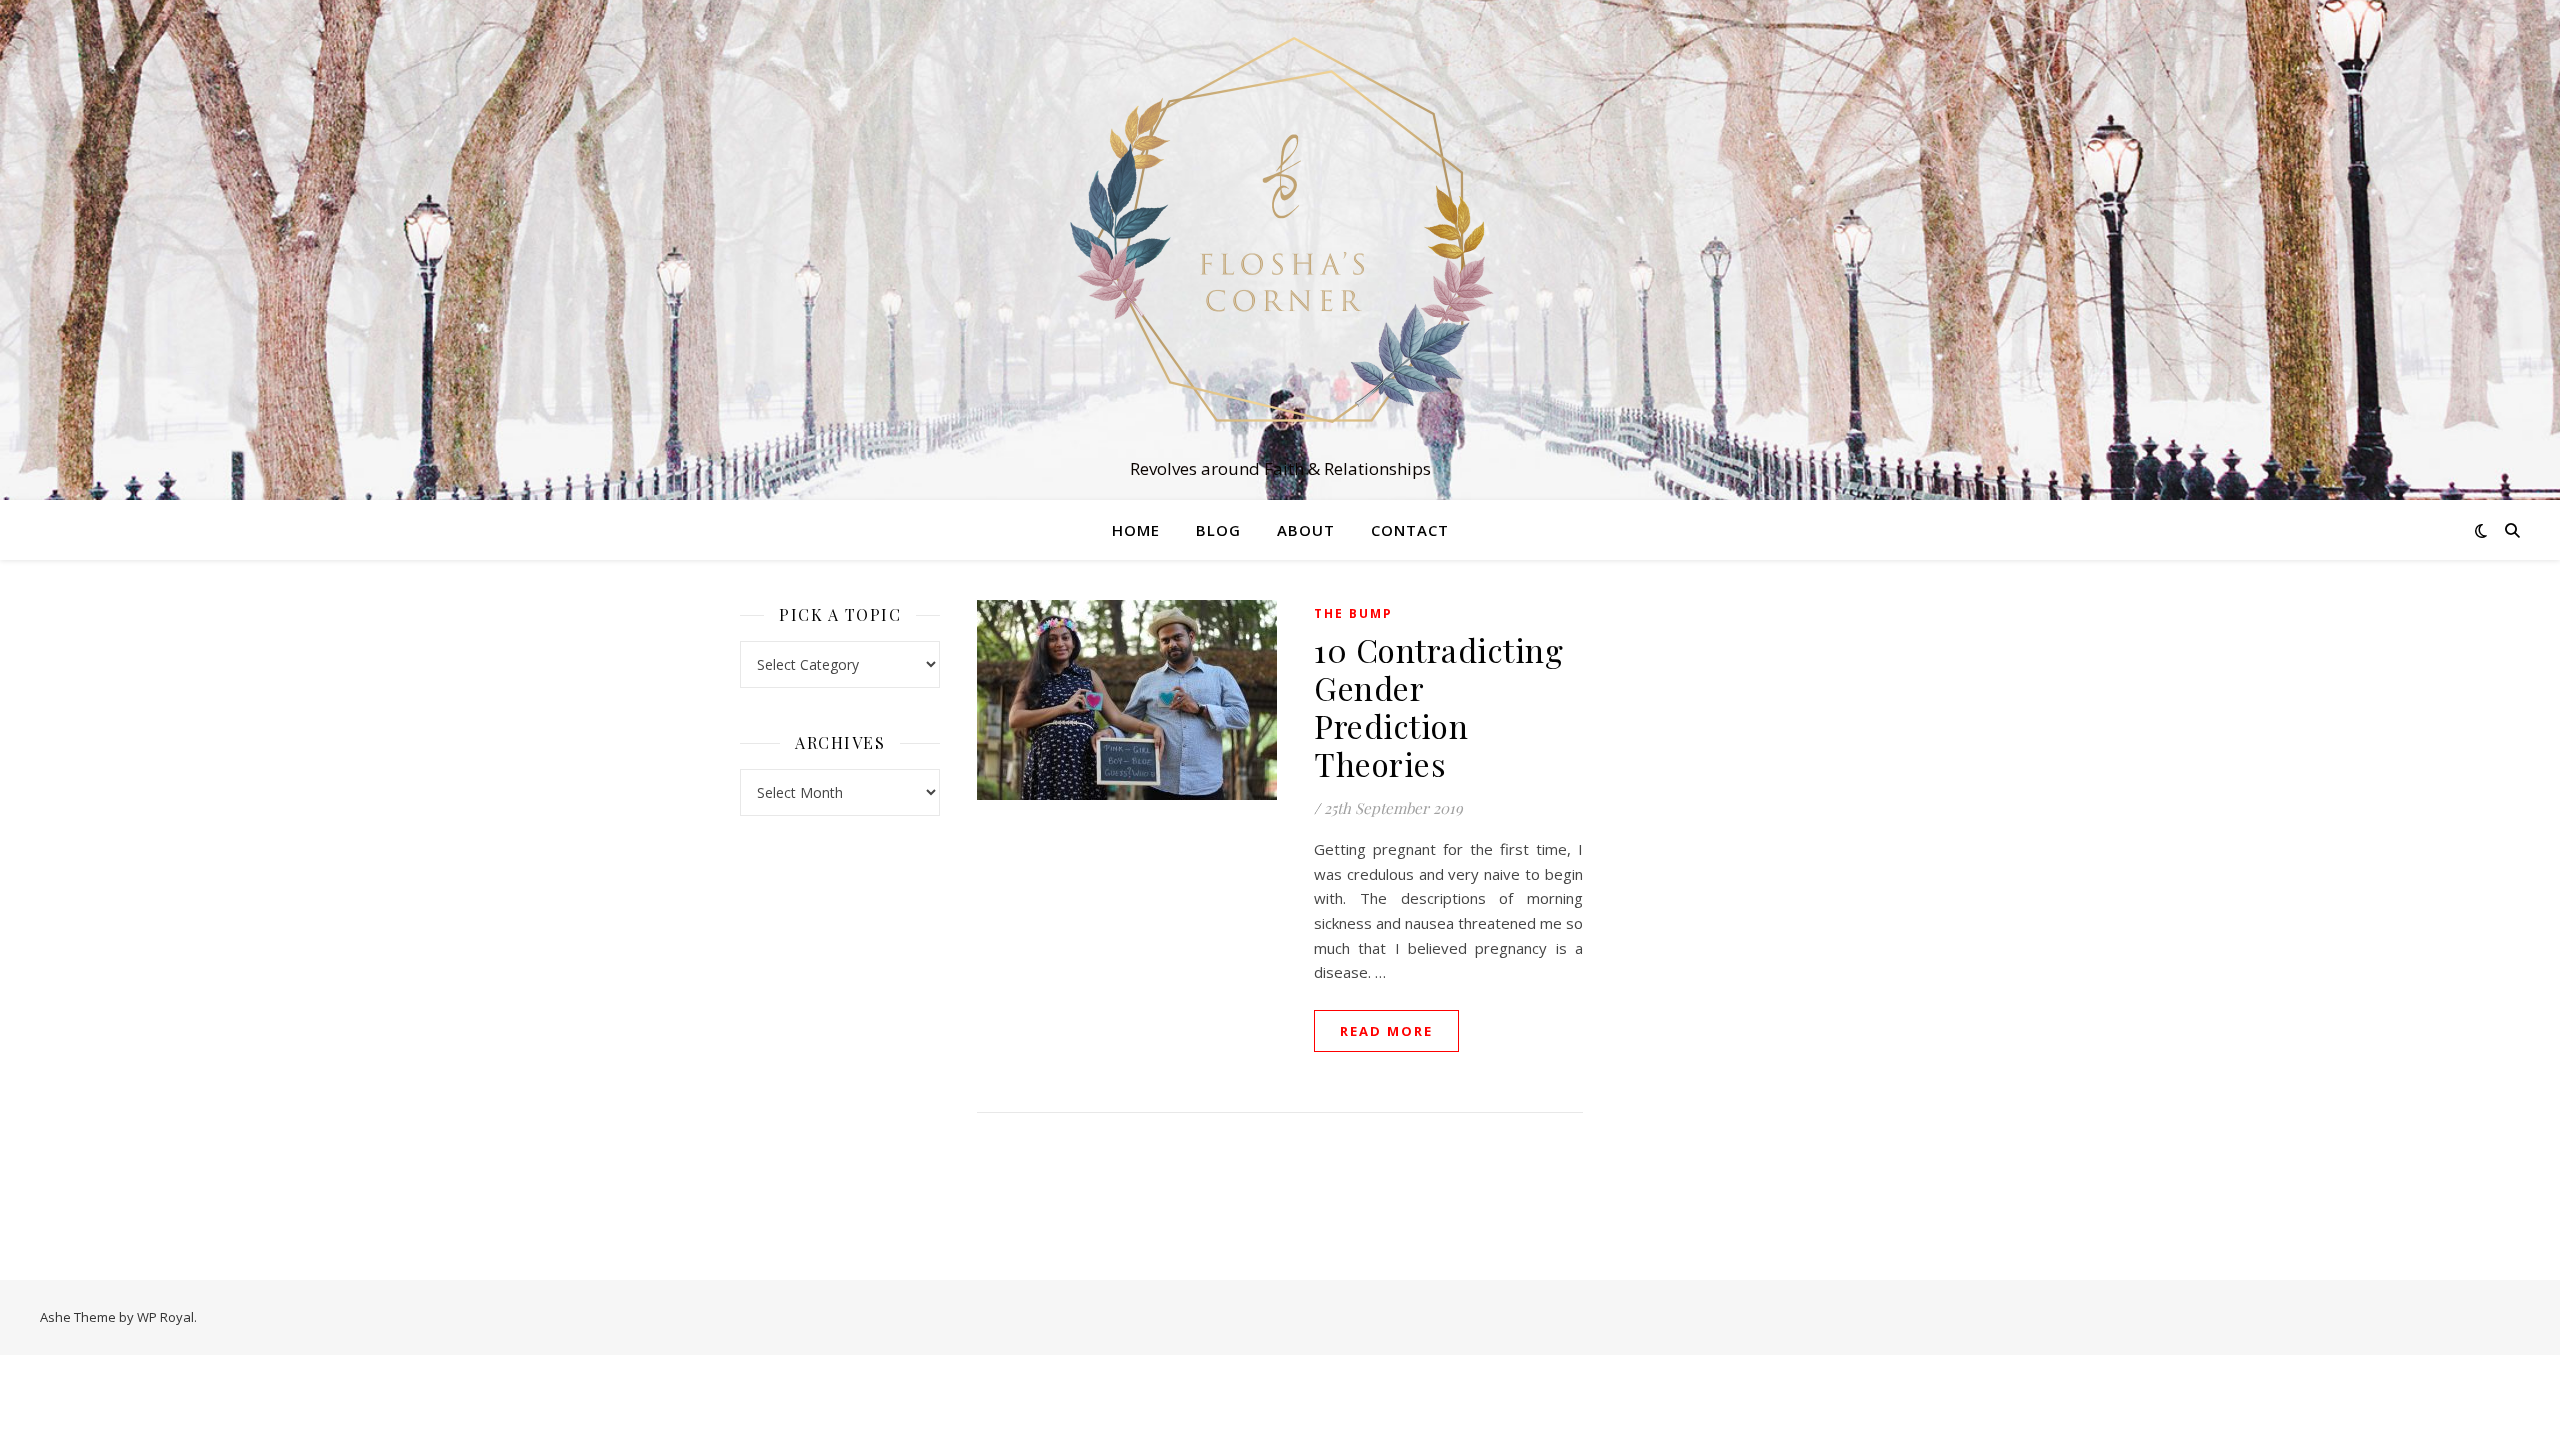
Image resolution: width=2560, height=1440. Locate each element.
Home (1136, 530)
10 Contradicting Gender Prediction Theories (1438, 706)
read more (1386, 1031)
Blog (1218, 530)
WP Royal (165, 1317)
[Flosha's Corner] (1280, 232)
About (1306, 530)
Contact (1410, 530)
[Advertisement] (1720, 900)
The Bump (1353, 613)
